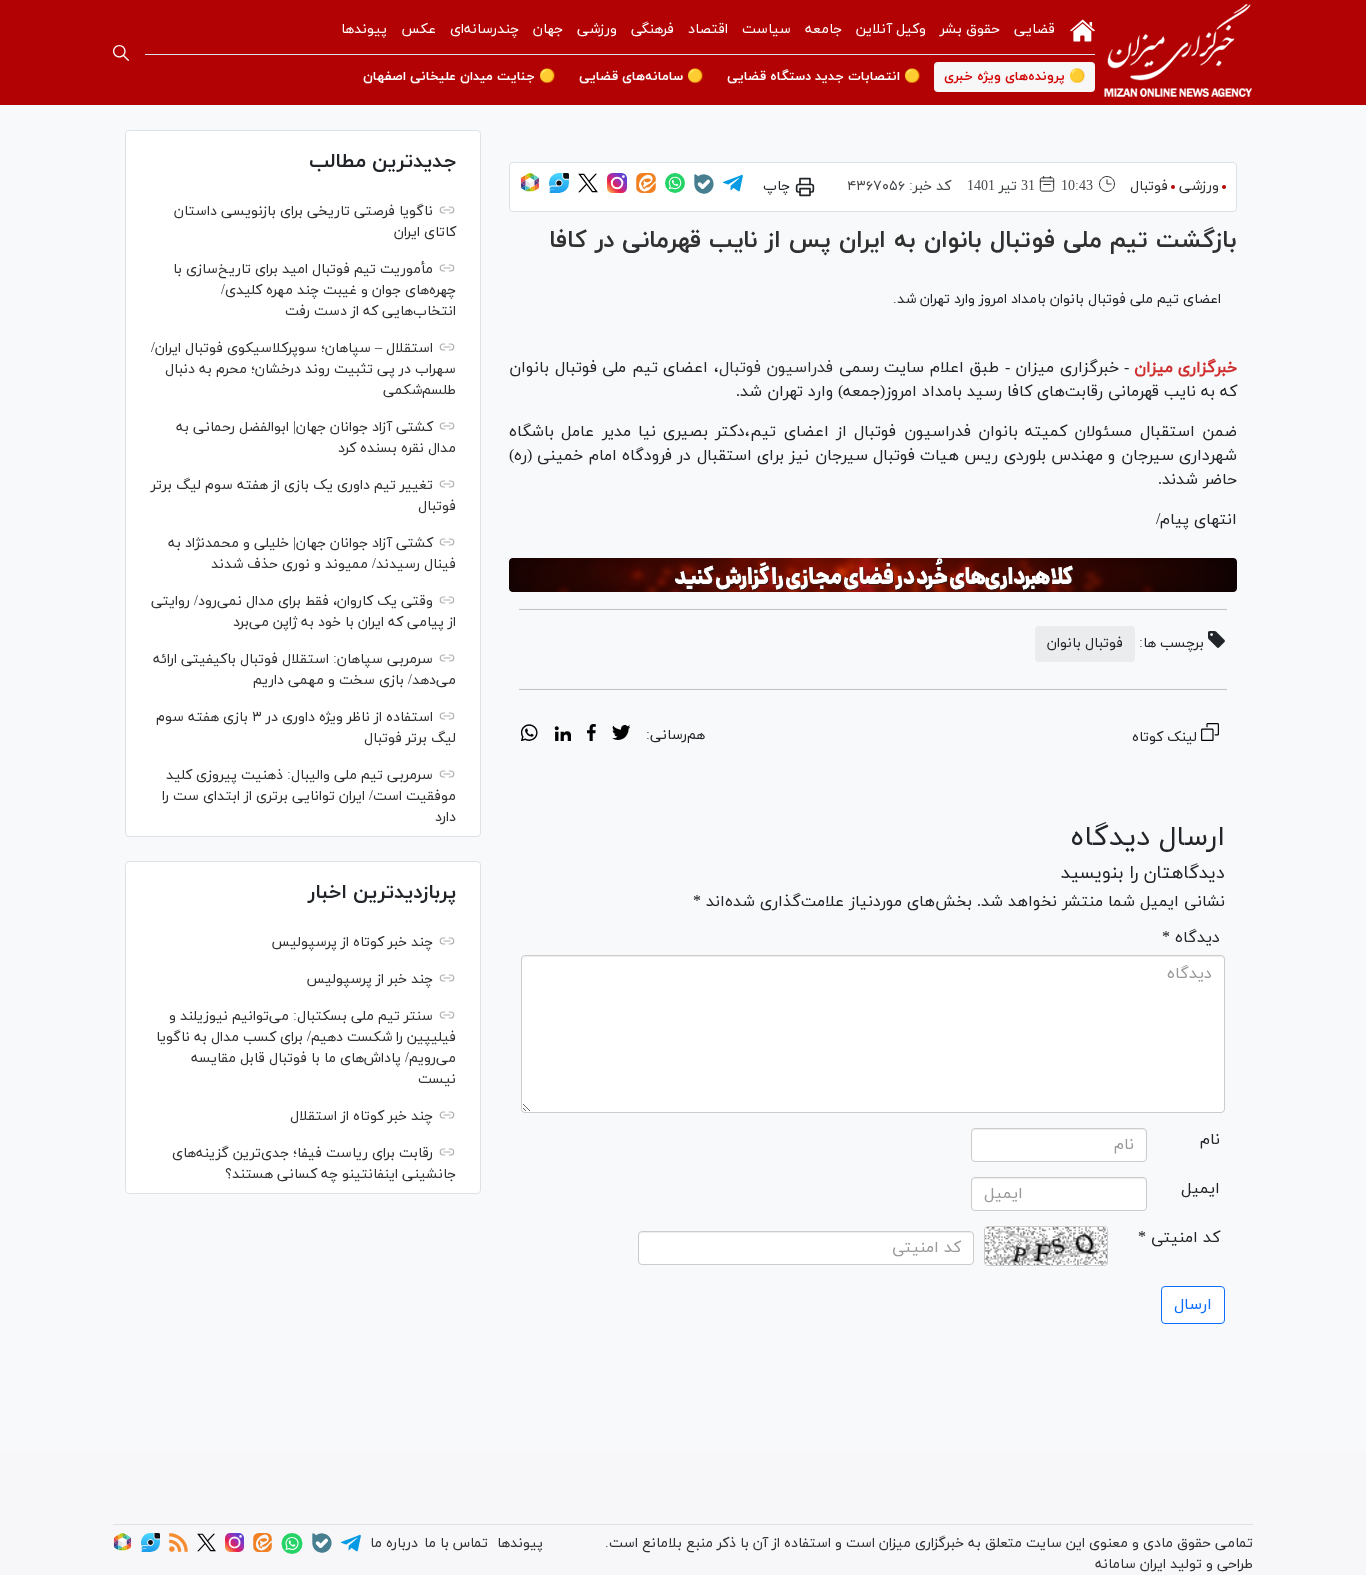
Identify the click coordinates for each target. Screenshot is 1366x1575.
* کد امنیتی (1179, 1238)
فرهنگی (652, 29)
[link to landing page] (1178, 52)
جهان (548, 29)
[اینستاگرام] (617, 189)
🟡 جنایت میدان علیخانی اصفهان (459, 77)
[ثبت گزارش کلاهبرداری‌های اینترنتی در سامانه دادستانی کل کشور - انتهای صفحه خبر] (873, 575)
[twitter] (621, 736)
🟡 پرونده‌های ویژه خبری (1014, 77)
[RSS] (178, 1548)
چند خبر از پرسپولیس (369, 979)
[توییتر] (588, 189)
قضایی (1034, 29)
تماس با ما (456, 1543)
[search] (121, 53)
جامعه (823, 29)
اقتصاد (708, 29)
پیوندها (364, 29)
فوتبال (1149, 186)
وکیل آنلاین (891, 29)
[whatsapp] (529, 736)
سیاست (766, 29)
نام (1210, 1140)
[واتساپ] (675, 189)
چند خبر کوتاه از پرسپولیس (352, 942)
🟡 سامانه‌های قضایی (641, 77)
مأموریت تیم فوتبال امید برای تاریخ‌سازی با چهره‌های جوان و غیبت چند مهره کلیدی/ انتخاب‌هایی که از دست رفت (314, 290)
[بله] (704, 190)
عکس (418, 29)
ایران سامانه (1130, 1564)
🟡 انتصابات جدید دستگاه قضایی (823, 77)
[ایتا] (646, 189)
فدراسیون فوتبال (779, 368)
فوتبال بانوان (1085, 643)
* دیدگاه (1191, 938)
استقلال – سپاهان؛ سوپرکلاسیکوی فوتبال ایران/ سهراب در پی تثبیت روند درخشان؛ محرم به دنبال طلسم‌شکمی (303, 369)
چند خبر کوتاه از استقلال (361, 1116)
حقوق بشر (970, 29)
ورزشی (597, 29)
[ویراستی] (559, 189)
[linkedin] (562, 736)
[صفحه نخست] (1082, 29)
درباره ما (394, 1543)
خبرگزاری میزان (1185, 368)
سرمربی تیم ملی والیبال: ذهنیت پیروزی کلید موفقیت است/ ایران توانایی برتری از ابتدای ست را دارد (309, 796)
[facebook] (591, 736)
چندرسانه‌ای (484, 29)
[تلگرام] (733, 189)
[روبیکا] (530, 189)
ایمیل (1200, 1189)
